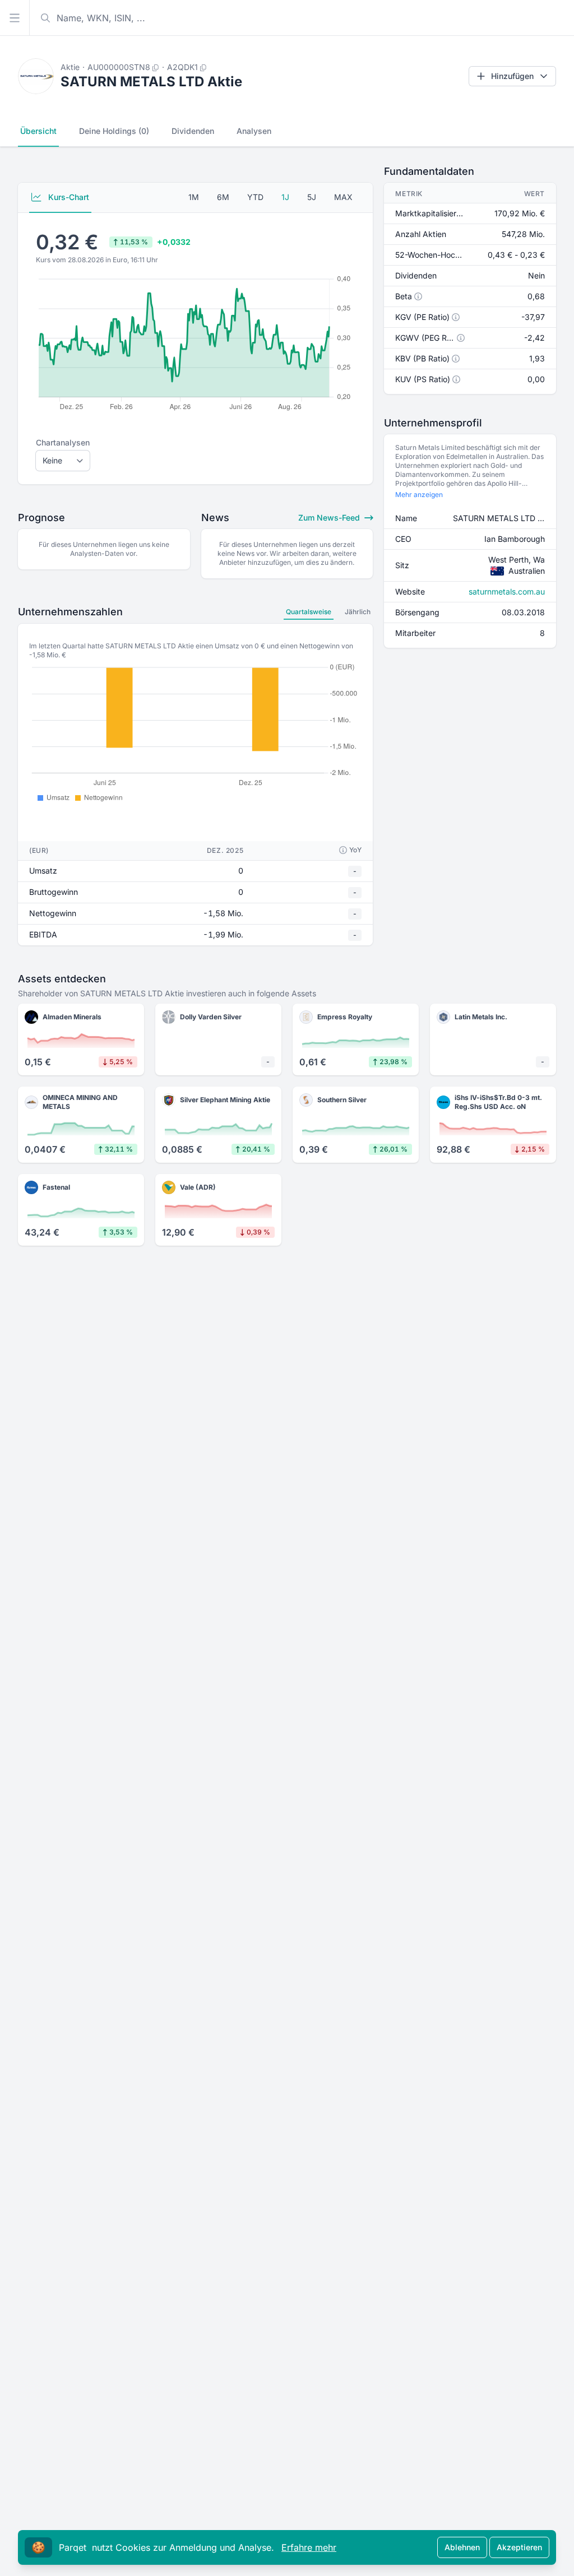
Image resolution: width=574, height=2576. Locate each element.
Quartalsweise (309, 612)
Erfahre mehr (309, 2547)
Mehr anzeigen (419, 495)
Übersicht (38, 131)
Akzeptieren (519, 2547)
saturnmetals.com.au (507, 591)
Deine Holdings (114, 131)
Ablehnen (462, 2547)
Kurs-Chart (68, 197)
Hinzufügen (512, 76)
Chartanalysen (63, 442)
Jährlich (358, 612)
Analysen (254, 131)
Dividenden (193, 131)
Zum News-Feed (330, 517)
